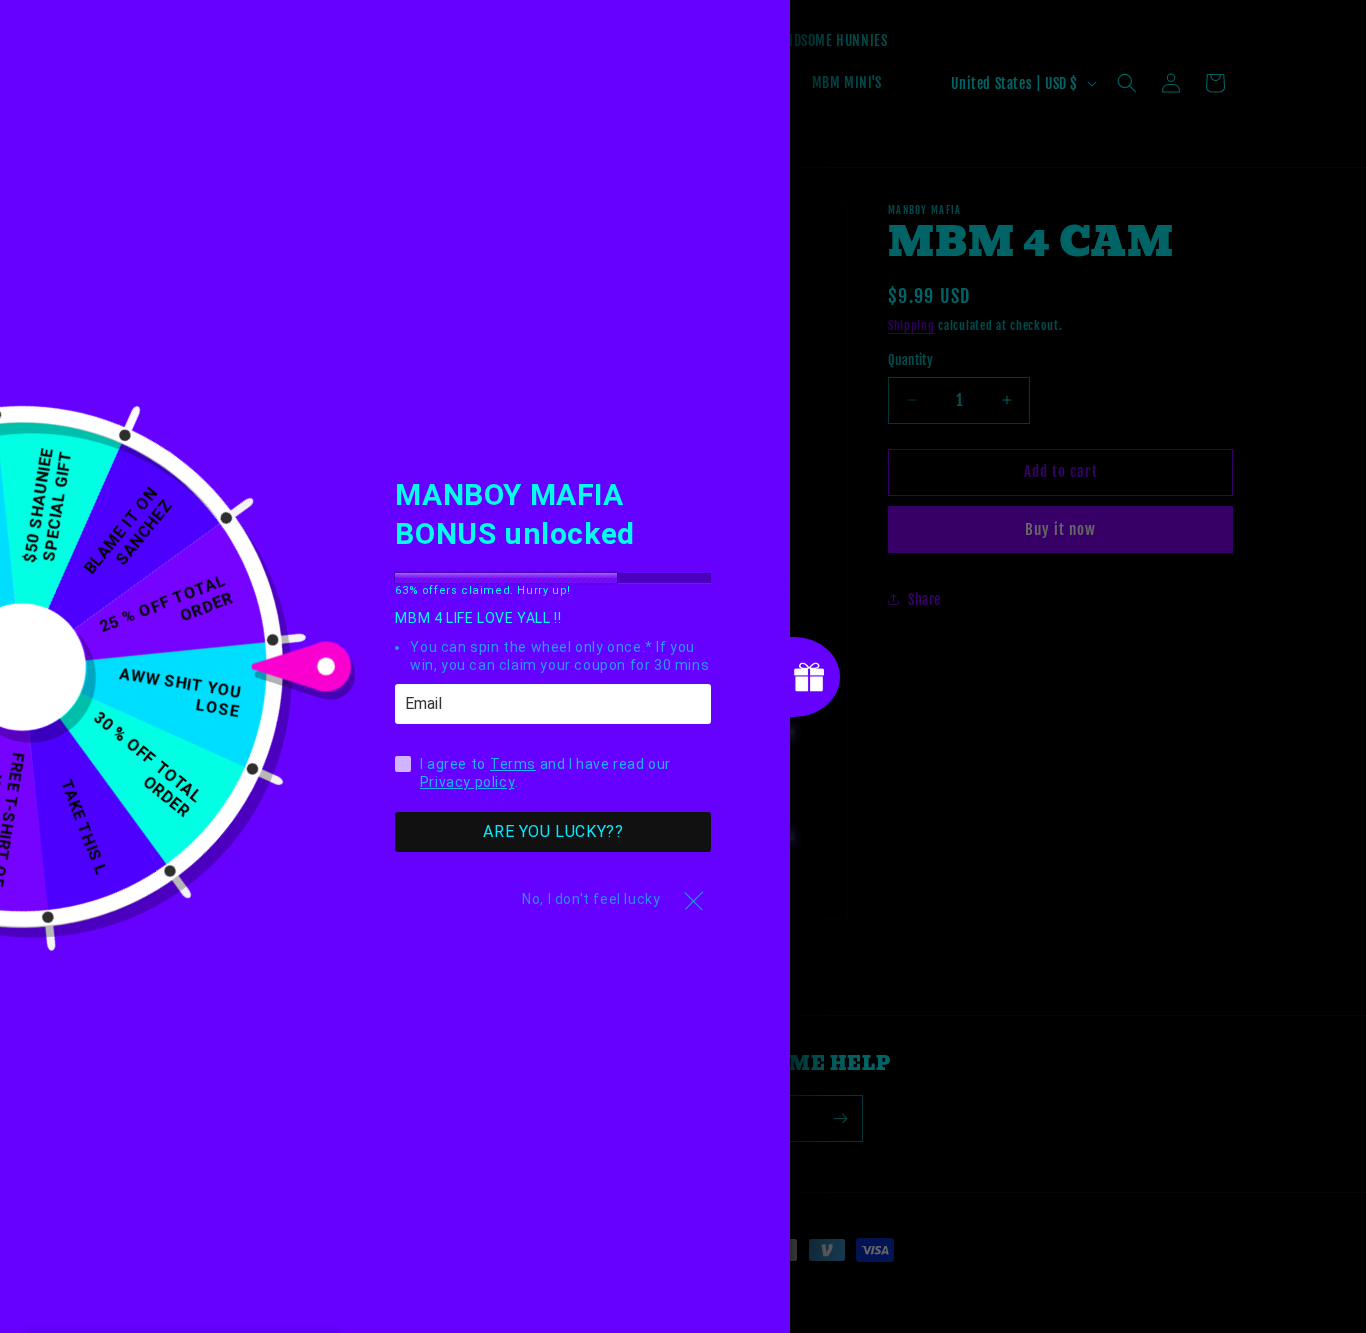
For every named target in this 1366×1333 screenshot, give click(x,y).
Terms (513, 765)
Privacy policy (467, 783)
